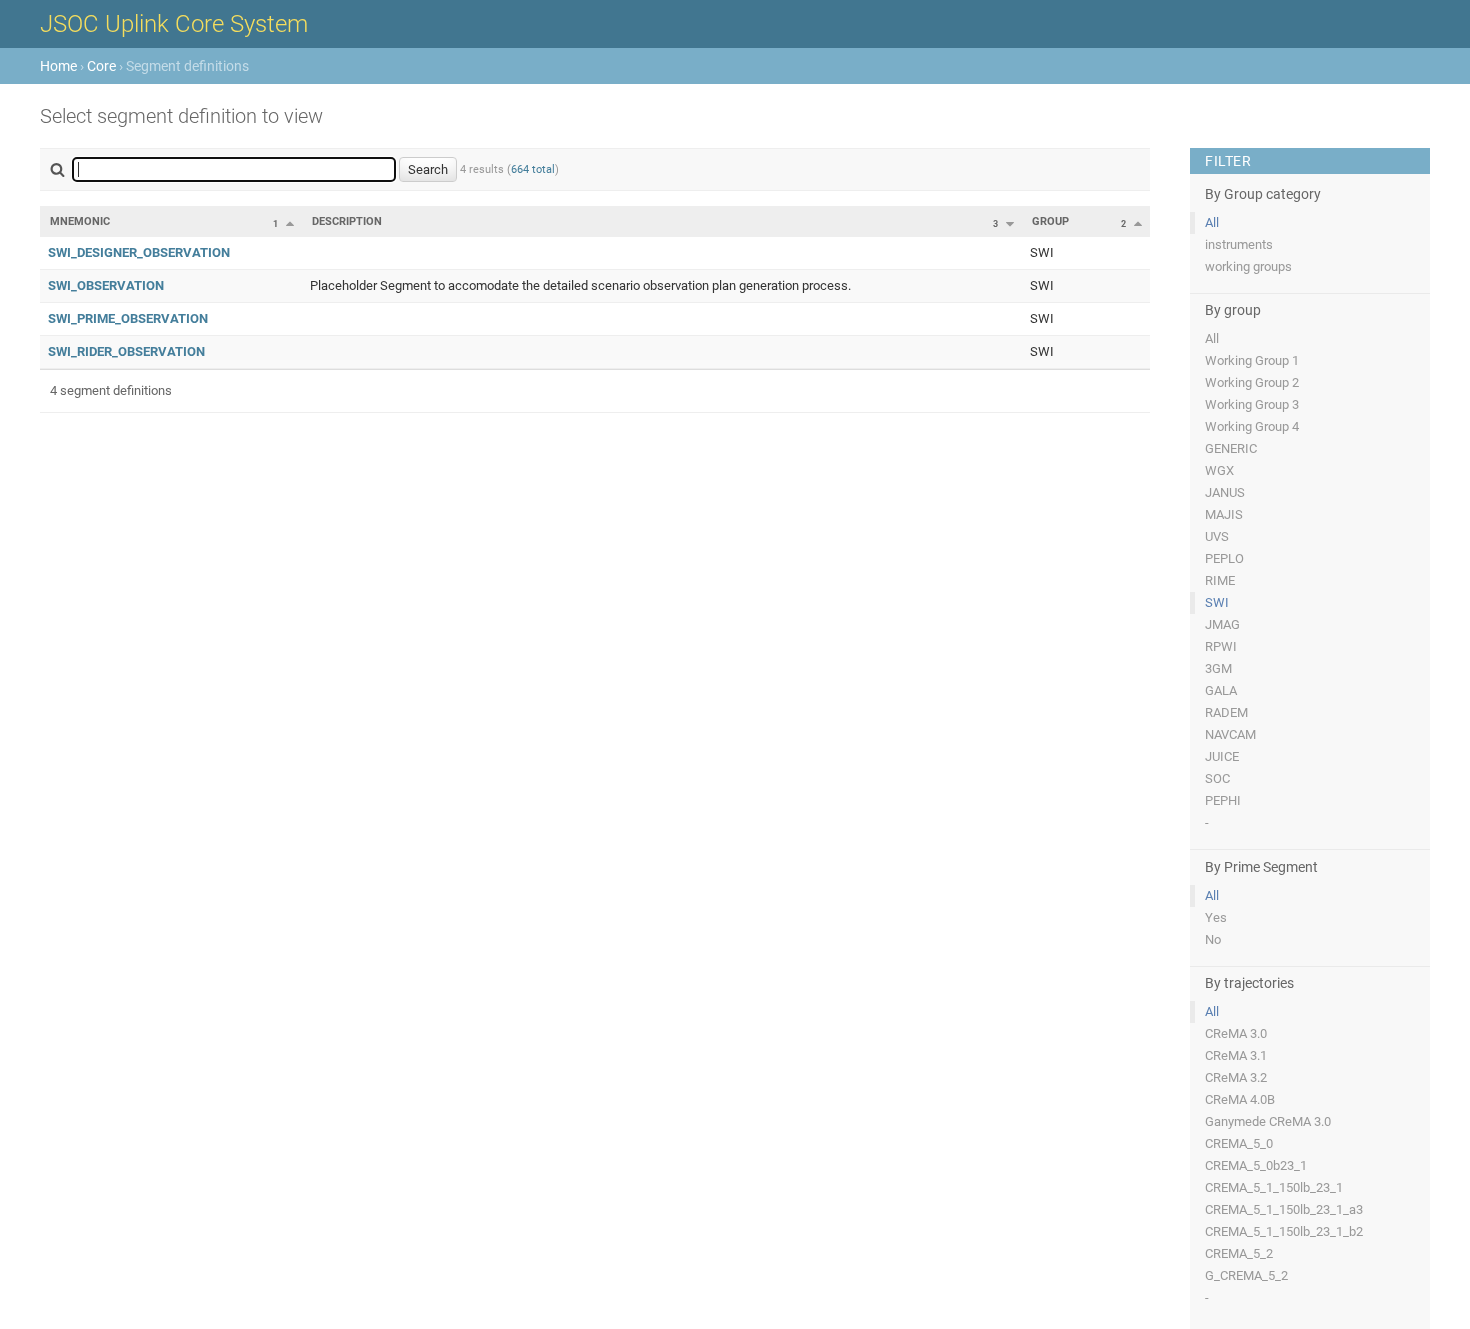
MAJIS (1224, 514)
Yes (1216, 917)
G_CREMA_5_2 (1246, 1275)
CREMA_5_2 (1239, 1253)
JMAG (1222, 624)
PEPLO (1224, 558)
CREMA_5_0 (1239, 1143)
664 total (533, 169)
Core (101, 66)
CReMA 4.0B (1240, 1099)
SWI (1217, 602)
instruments (1239, 244)
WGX (1219, 470)
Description (347, 221)
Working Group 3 (1252, 404)
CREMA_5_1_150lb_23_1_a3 (1284, 1209)
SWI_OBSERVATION (106, 285)
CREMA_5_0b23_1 (1256, 1165)
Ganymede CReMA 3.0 (1268, 1121)
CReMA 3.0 (1236, 1033)
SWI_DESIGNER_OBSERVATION (139, 252)
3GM (1218, 668)
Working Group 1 (1252, 360)
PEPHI (1223, 800)
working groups (1248, 266)
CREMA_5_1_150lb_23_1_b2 (1284, 1231)
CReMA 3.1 (1236, 1055)
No (1213, 939)
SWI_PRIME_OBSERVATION (128, 318)
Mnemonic (80, 221)
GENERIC (1231, 448)
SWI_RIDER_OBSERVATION (126, 351)
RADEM (1226, 712)
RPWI (1221, 646)
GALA (1221, 690)
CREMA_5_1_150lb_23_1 (1274, 1187)
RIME (1220, 580)
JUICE (1222, 756)
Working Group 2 (1252, 382)
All (1212, 222)
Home (58, 66)
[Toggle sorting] (290, 223)
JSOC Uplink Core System (174, 24)
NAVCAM (1230, 734)
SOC (1217, 778)
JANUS (1225, 492)
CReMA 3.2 (1236, 1077)
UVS (1217, 536)
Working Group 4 (1252, 426)
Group (1050, 221)
